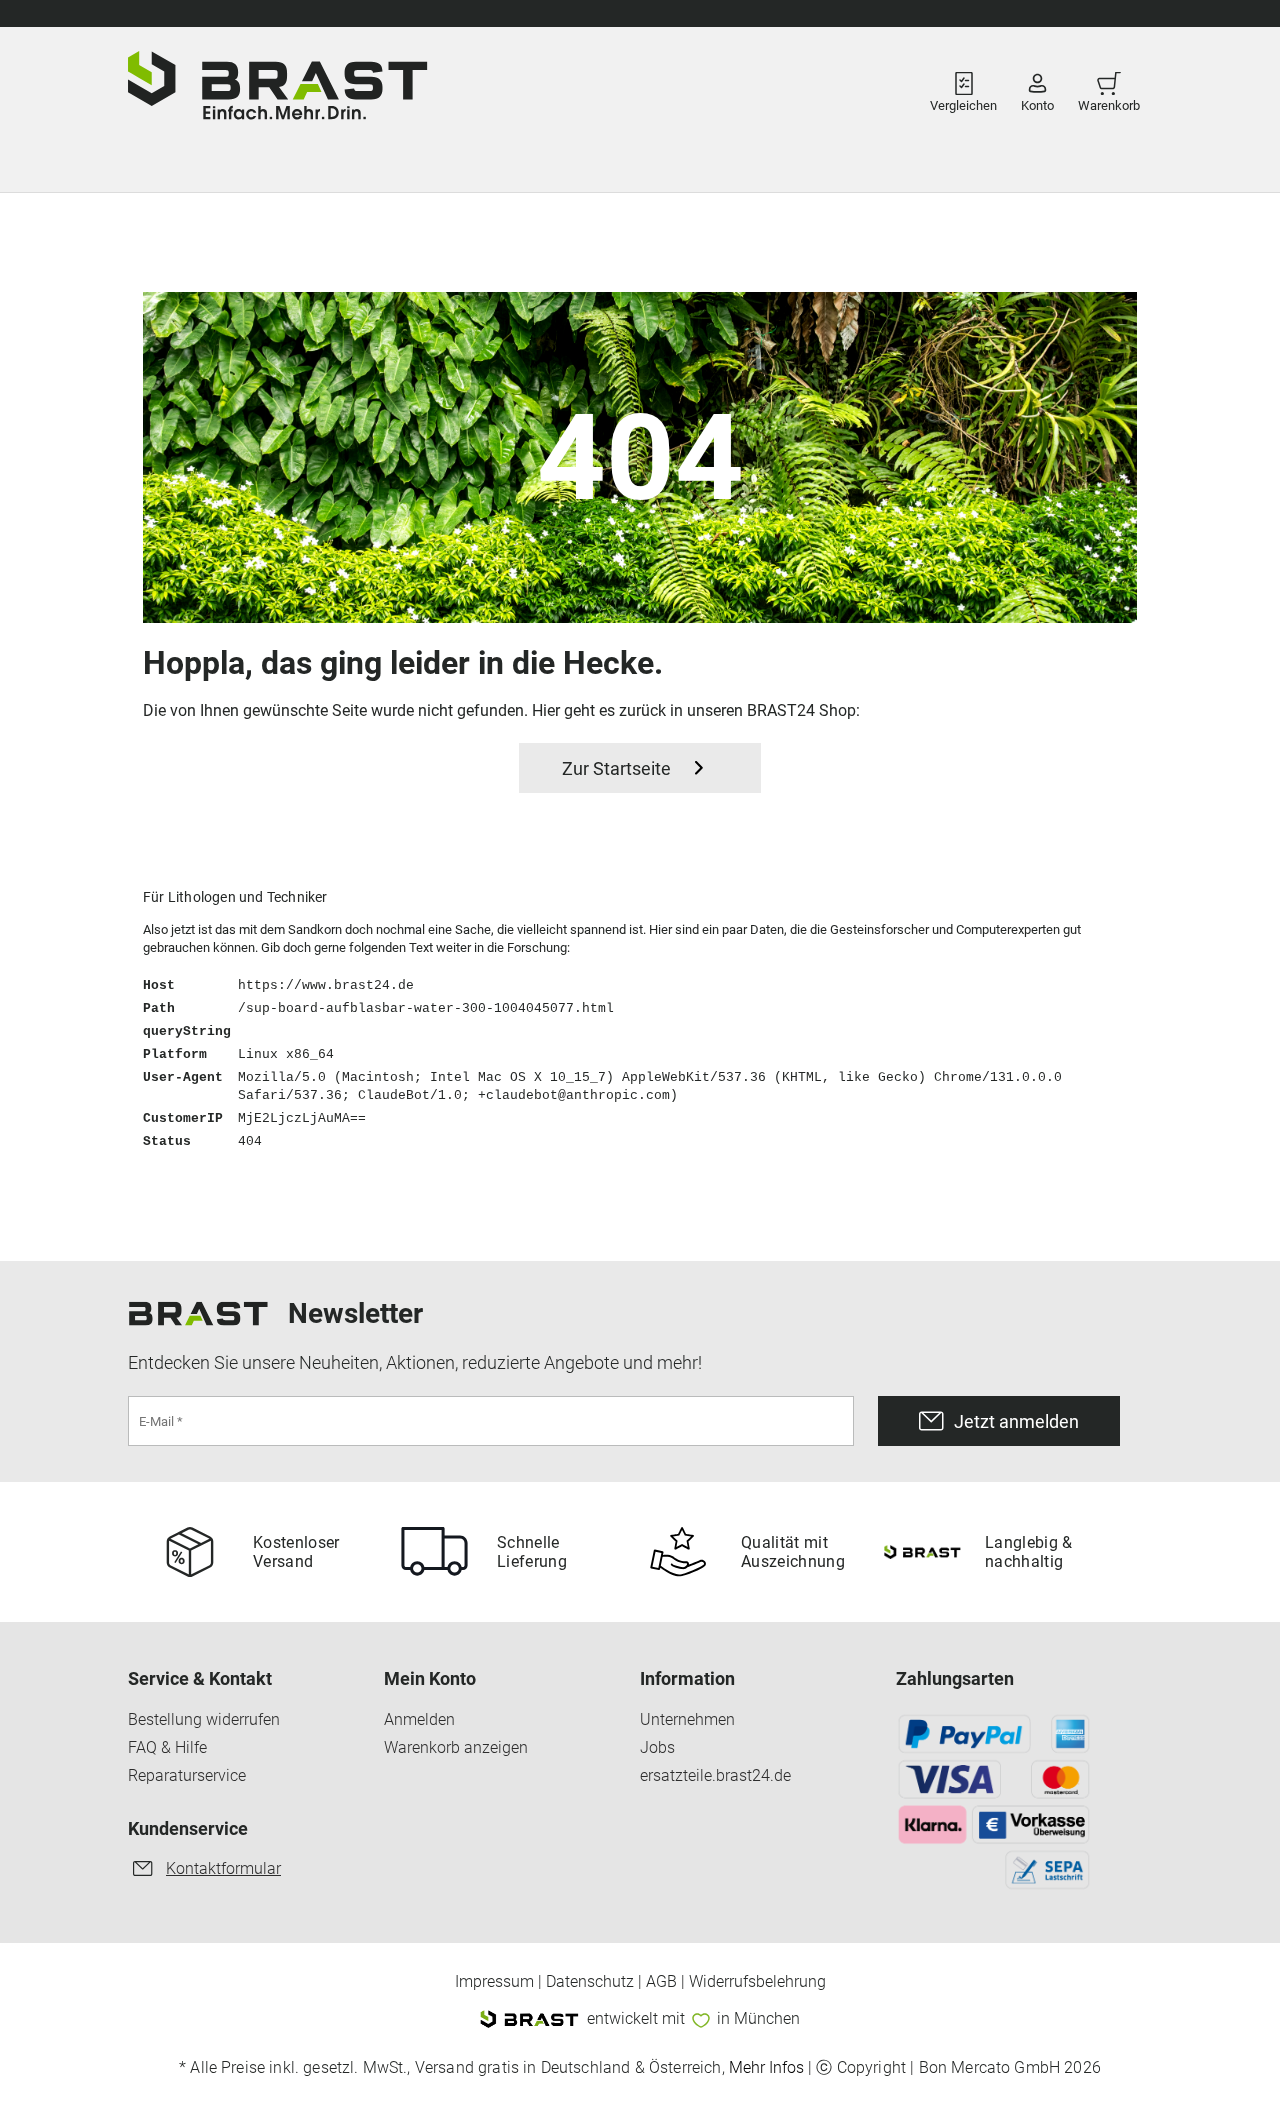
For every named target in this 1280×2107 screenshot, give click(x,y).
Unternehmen (687, 1720)
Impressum (494, 1982)
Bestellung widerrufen (204, 1720)
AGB (661, 1982)
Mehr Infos (766, 2068)
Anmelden (419, 1720)
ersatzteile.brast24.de (715, 1776)
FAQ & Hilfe (167, 1748)
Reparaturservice (187, 1776)
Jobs (657, 1748)
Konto (1037, 100)
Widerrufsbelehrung (757, 1982)
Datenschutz (590, 1982)
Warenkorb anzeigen (456, 1748)
